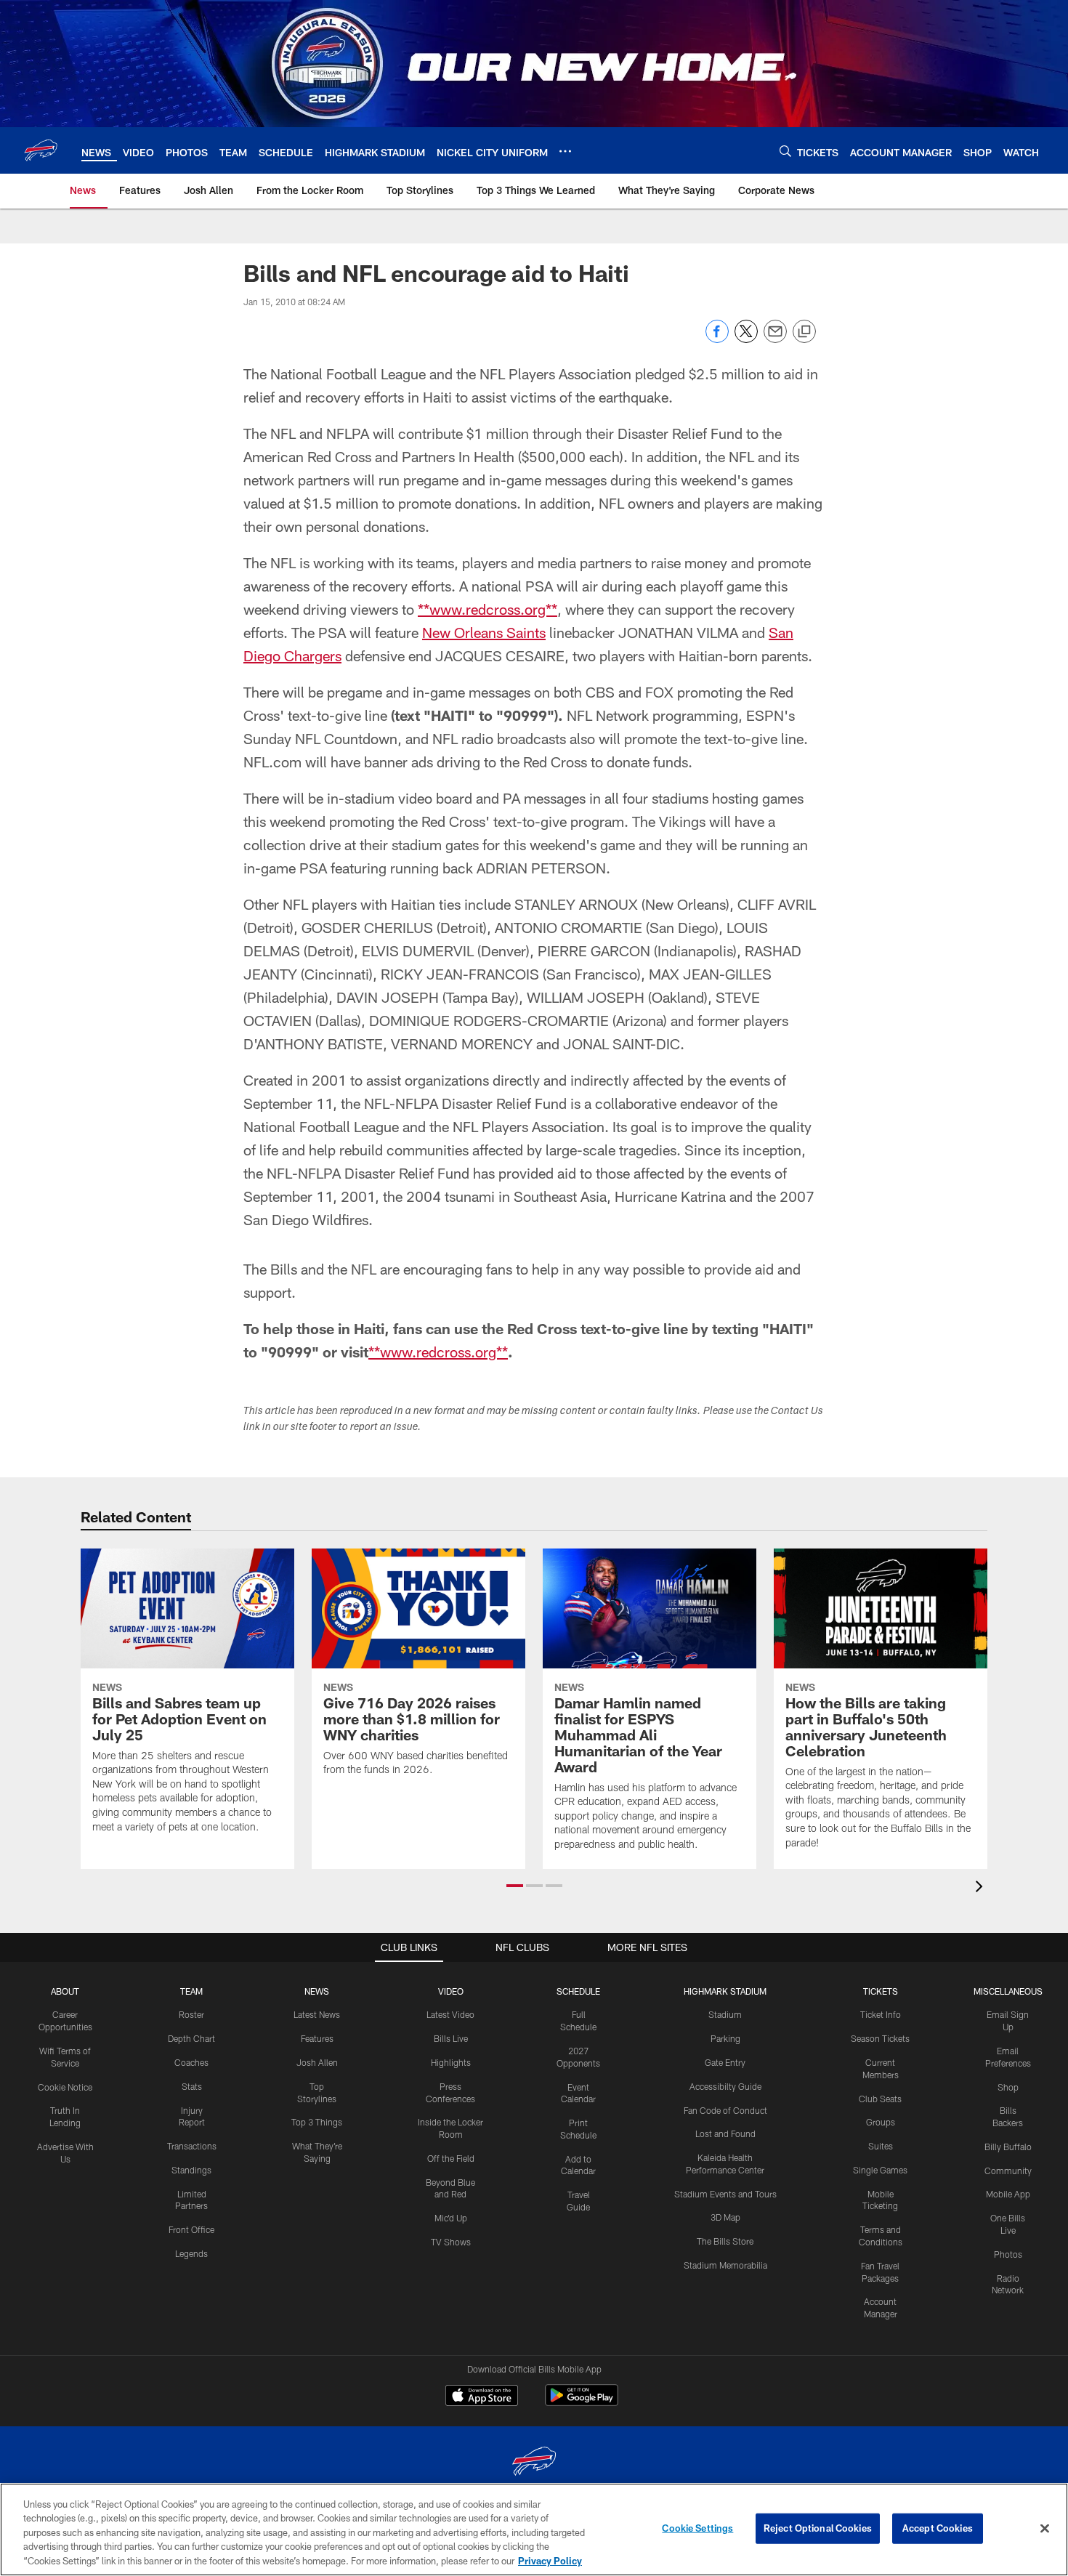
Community (1008, 2171)
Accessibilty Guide (725, 2086)
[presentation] (982, 1888)
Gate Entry (725, 2062)
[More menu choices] (565, 151)
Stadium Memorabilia (725, 2265)
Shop (1008, 2087)
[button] (515, 1886)
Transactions (192, 2146)
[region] (534, 2529)
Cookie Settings (697, 2528)
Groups (881, 2122)
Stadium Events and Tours (725, 2194)
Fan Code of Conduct (725, 2110)
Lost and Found (725, 2133)
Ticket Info (881, 2014)
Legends (191, 2253)
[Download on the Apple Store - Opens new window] (482, 2397)
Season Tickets (880, 2038)
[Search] (785, 151)
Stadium (725, 2014)
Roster (191, 2014)
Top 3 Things (317, 2122)
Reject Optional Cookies (818, 2528)
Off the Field (451, 2158)
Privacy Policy (550, 2561)
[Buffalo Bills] (534, 2463)
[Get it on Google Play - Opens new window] (582, 2403)
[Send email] (775, 339)
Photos (1008, 2254)
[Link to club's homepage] (41, 150)
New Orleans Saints (484, 632)
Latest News (317, 2014)
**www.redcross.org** (488, 609)
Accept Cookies (938, 2528)
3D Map (725, 2217)
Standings (191, 2170)
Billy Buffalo (1008, 2147)
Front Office (191, 2229)
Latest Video (450, 2014)
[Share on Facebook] (717, 339)
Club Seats (880, 2099)
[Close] (1045, 2529)
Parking (725, 2038)
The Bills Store (725, 2241)
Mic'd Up (451, 2218)
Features (317, 2038)
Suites (881, 2146)
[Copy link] (804, 332)
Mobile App (1008, 2194)
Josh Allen (317, 2062)
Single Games (880, 2170)
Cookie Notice (65, 2087)
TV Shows (451, 2242)
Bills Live (451, 2038)
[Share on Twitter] (746, 339)
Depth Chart (191, 2038)
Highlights (451, 2062)
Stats (192, 2086)
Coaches (191, 2062)
